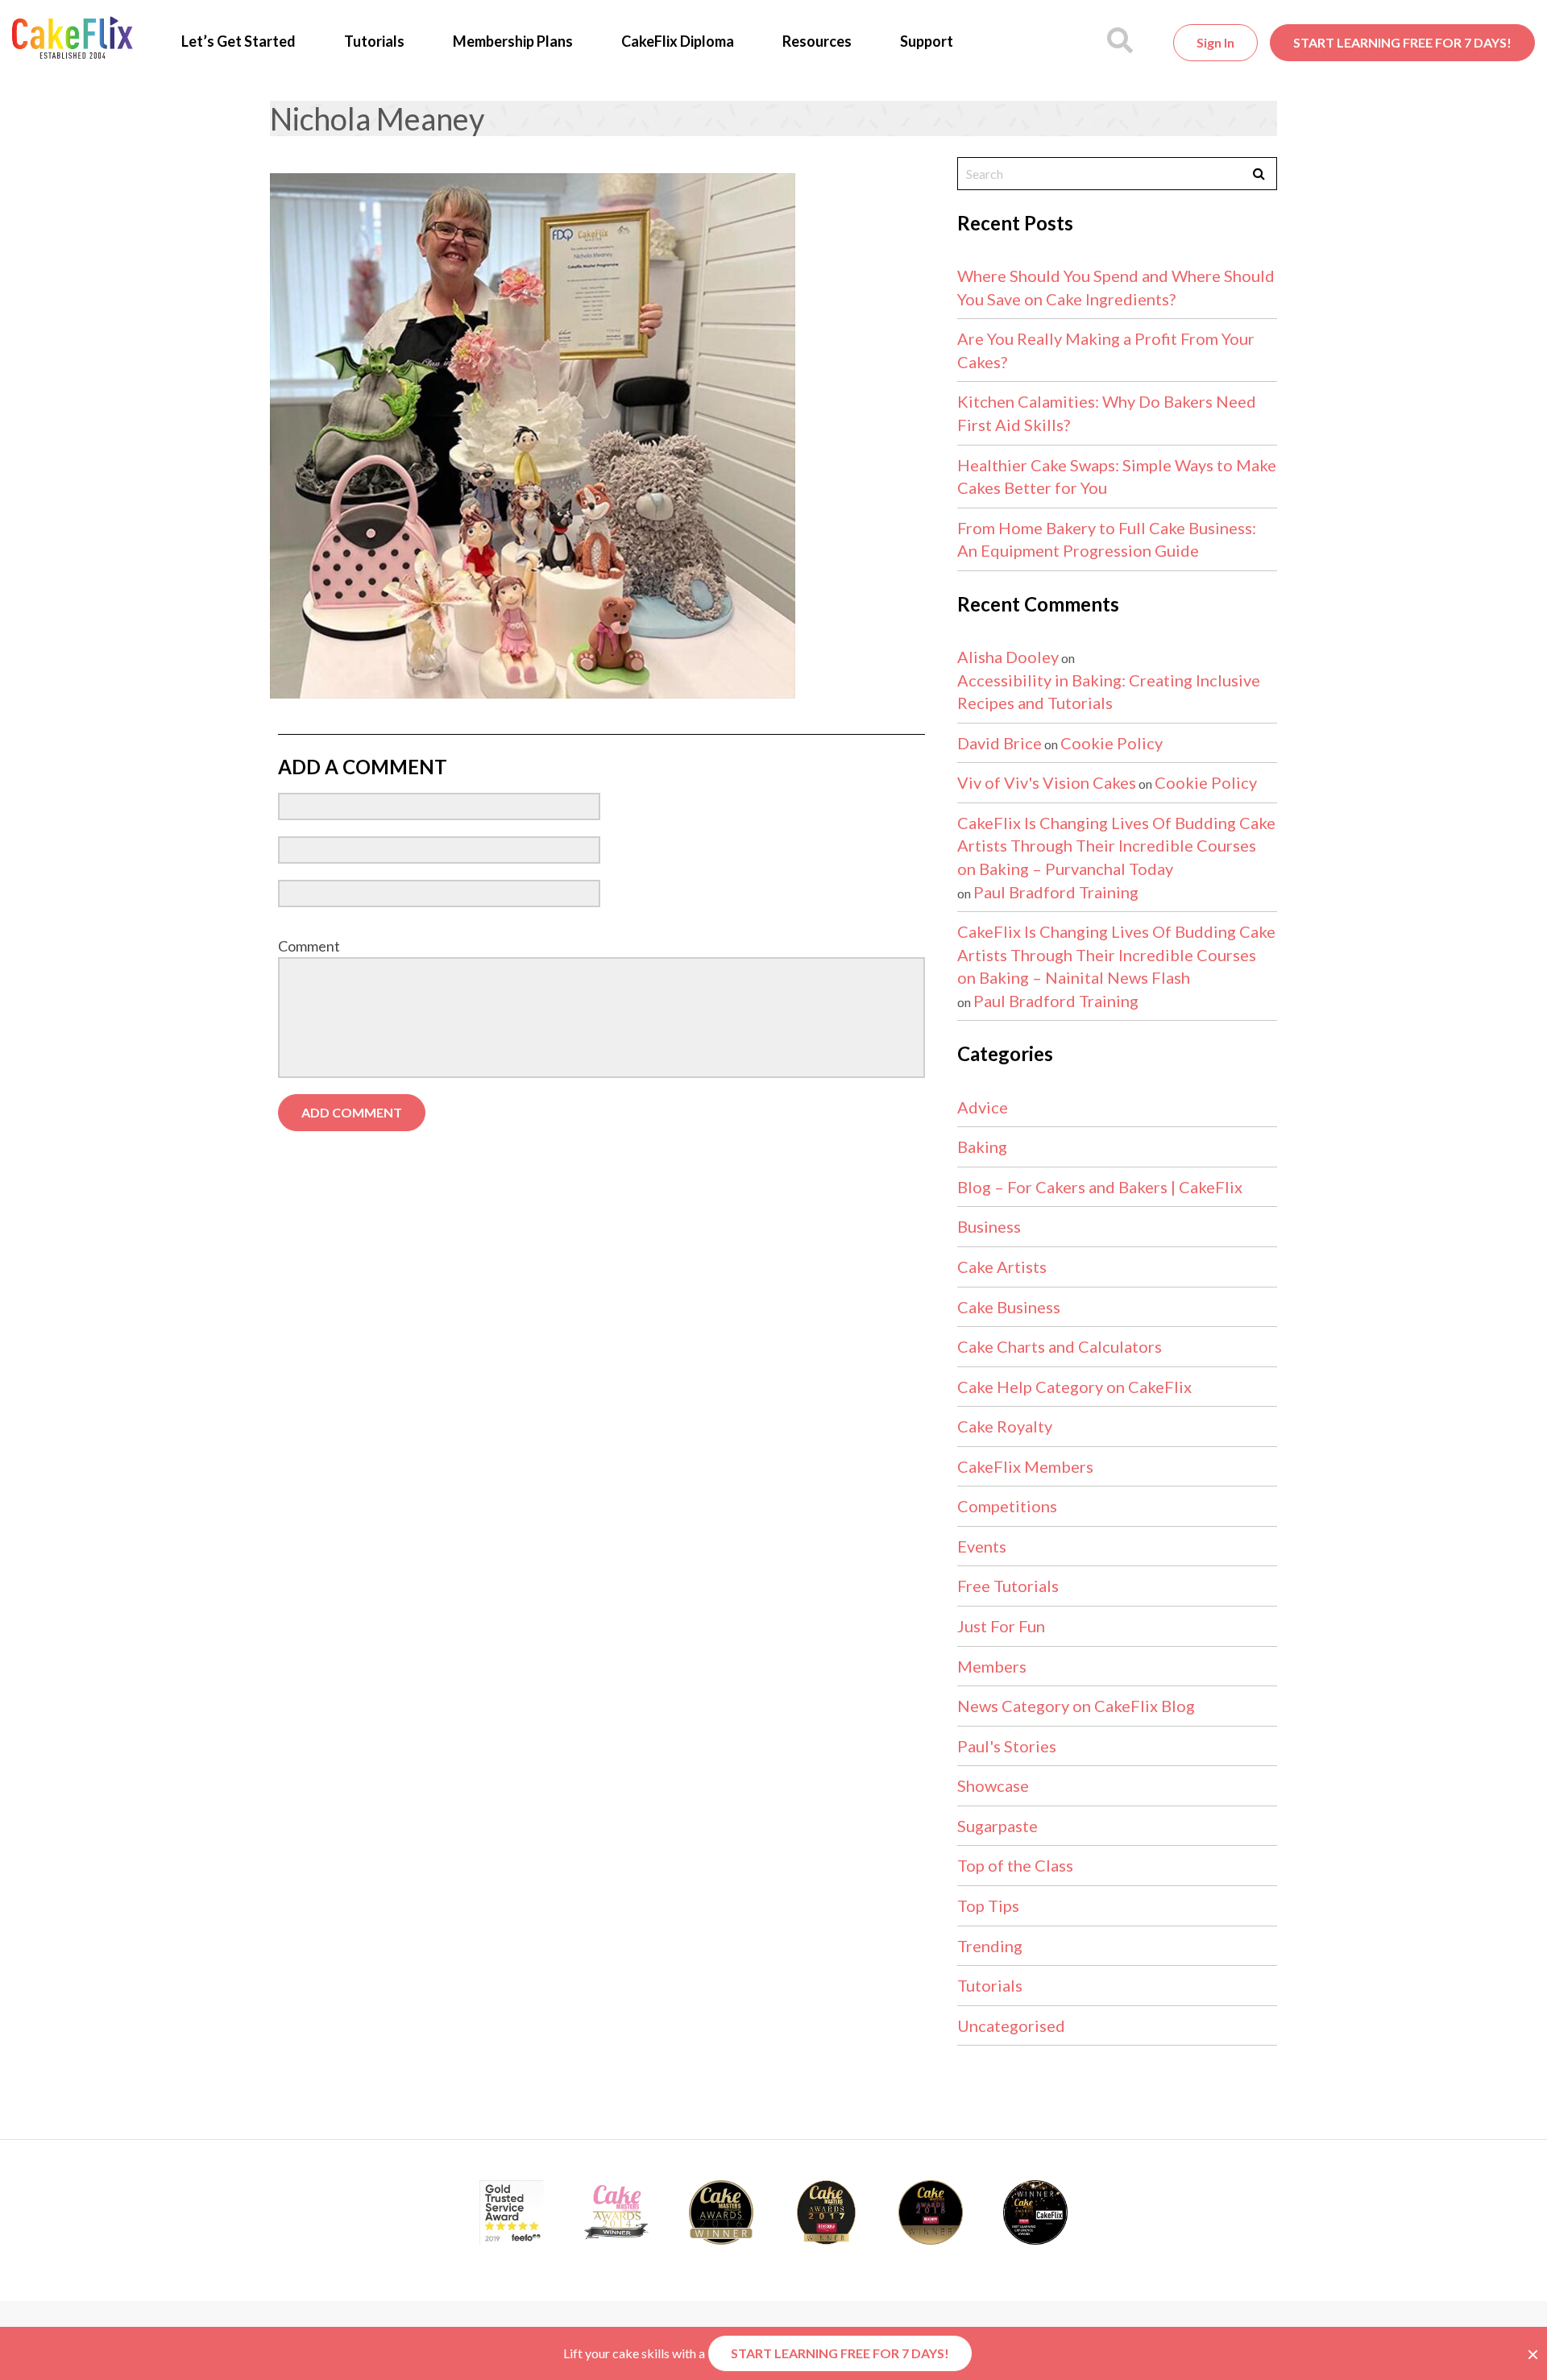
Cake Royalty (1005, 1426)
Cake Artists (1002, 1267)
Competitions (1007, 1506)
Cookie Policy (1112, 743)
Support (927, 41)
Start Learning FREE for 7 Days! (1402, 42)
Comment (309, 946)
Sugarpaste (997, 1826)
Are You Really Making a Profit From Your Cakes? (1106, 350)
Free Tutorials (1008, 1586)
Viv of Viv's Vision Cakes (1047, 782)
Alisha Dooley (1008, 657)
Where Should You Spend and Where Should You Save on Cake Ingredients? (1116, 287)
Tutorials (374, 41)
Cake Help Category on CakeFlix (1074, 1387)
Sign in (1215, 42)
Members (992, 1666)
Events (982, 1546)
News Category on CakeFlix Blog (1076, 1706)
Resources (817, 41)
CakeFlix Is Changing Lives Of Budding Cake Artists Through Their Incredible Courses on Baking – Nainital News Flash (1116, 954)
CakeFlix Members (1025, 1466)
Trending (990, 1946)
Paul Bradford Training (1056, 892)
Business (989, 1226)
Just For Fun (1001, 1626)
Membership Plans (513, 41)
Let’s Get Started (238, 41)
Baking (982, 1146)
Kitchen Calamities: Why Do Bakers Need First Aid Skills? (1107, 413)
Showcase (993, 1785)
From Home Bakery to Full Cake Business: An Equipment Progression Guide (1107, 539)
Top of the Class (1015, 1865)
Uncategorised (1011, 2025)
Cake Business (1009, 1307)
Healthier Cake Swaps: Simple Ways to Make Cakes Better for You (1117, 477)
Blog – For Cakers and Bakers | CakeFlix (1100, 1187)
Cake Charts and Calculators (1060, 1346)
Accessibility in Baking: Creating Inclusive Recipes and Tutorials (1109, 692)
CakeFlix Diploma (678, 41)
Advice (983, 1107)
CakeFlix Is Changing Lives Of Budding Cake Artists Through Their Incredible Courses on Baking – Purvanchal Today (1116, 846)
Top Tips (988, 1905)
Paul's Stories (1007, 1746)
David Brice (1000, 743)
